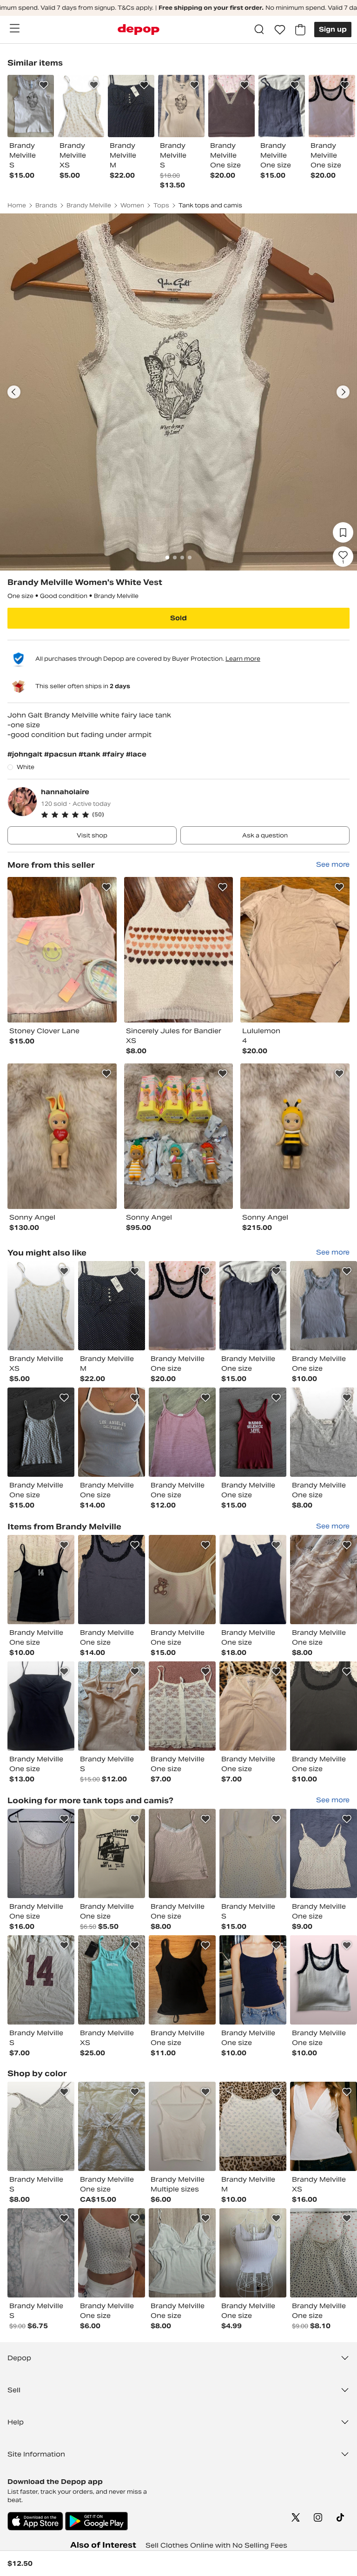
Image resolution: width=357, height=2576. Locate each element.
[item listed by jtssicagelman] (112, 1853)
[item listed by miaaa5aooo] (324, 1706)
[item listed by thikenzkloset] (253, 1580)
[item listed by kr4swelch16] (41, 1980)
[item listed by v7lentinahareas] (324, 1432)
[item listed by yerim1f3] (41, 1706)
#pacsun (61, 754)
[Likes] (280, 30)
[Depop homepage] (139, 30)
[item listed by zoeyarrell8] (324, 1980)
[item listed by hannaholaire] (62, 950)
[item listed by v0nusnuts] (112, 1580)
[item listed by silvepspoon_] (324, 2126)
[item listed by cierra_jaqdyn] (41, 1580)
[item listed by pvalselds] (253, 2253)
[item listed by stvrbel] (253, 1432)
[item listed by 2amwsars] (112, 2126)
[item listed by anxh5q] (112, 1980)
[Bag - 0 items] (300, 30)
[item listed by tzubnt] (41, 1853)
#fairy (114, 754)
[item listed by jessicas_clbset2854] (182, 1706)
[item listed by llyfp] (182, 1980)
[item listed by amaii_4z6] (182, 1432)
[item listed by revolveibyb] (324, 2253)
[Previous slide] (14, 392)
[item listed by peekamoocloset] (41, 2253)
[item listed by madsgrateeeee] (112, 2253)
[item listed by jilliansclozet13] (324, 1580)
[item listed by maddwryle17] (253, 2126)
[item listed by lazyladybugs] (182, 1306)
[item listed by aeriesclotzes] (253, 1853)
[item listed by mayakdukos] (112, 1432)
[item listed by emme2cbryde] (182, 2126)
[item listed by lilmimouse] (182, 1853)
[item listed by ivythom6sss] (253, 1706)
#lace (136, 754)
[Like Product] (44, 85)
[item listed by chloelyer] (324, 1853)
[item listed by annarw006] (182, 2253)
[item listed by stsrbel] (41, 1432)
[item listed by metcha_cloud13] (41, 2126)
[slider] (178, 392)
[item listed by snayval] (182, 1580)
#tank (90, 754)
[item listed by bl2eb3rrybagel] (324, 1306)
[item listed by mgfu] (253, 1306)
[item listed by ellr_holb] (112, 1306)
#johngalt (26, 754)
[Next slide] (343, 392)
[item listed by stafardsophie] (41, 1306)
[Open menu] (14, 28)
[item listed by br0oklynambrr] (112, 1706)
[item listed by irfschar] (253, 1980)
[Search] (259, 30)
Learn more (243, 659)
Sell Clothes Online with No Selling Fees (216, 2545)
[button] (195, 815)
